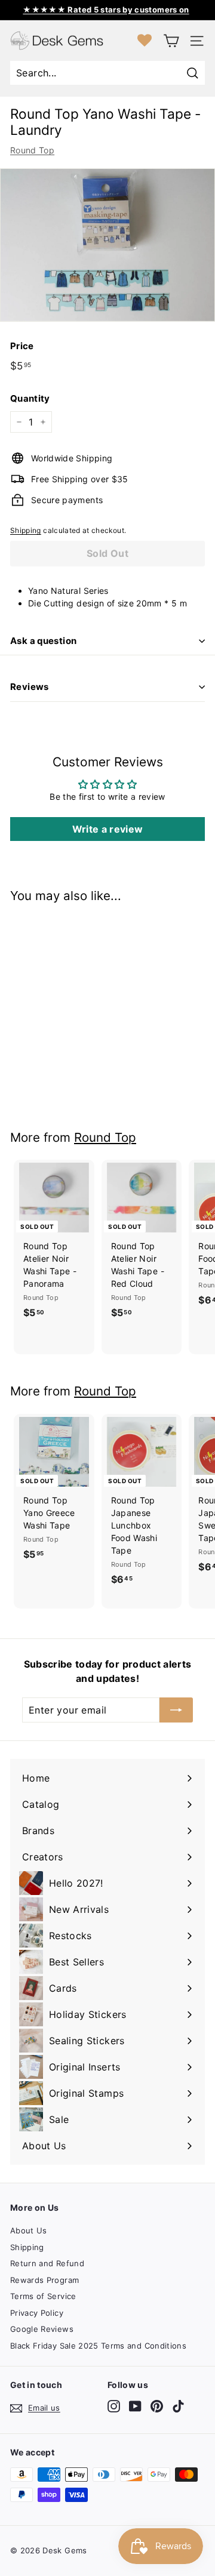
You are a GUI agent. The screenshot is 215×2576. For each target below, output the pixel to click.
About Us (29, 2230)
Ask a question (43, 641)
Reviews (30, 687)
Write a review (108, 829)
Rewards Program (44, 2280)
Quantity (30, 398)
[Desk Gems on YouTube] (135, 2406)
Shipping (26, 530)
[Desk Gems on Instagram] (114, 2406)
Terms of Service (43, 2296)
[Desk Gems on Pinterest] (157, 2406)
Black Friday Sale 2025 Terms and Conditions (98, 2346)
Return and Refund (47, 2263)
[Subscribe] (176, 1710)
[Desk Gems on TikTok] (178, 2406)
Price (22, 346)
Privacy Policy (37, 2313)
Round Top (32, 150)
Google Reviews (42, 2329)
